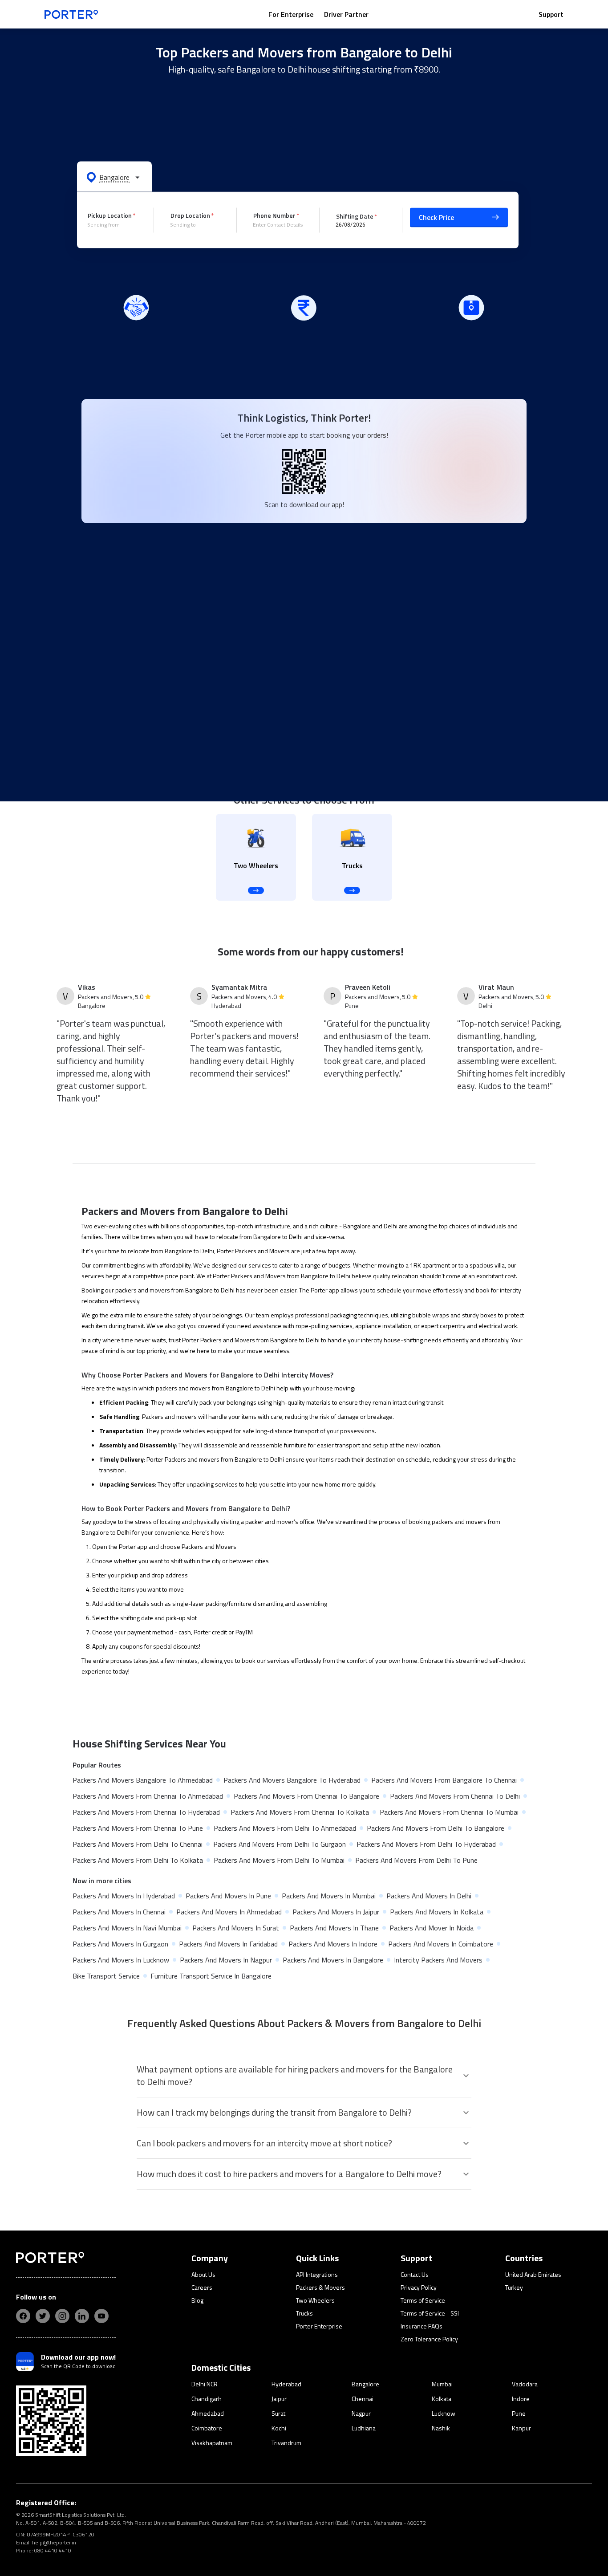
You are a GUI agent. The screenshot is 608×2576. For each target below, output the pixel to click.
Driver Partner (346, 14)
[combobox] (114, 225)
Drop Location (190, 215)
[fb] (23, 2316)
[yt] (101, 2316)
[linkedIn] (82, 2316)
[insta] (62, 2316)
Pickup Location (110, 215)
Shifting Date (355, 216)
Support (551, 14)
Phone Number (274, 215)
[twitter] (43, 2316)
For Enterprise (291, 14)
